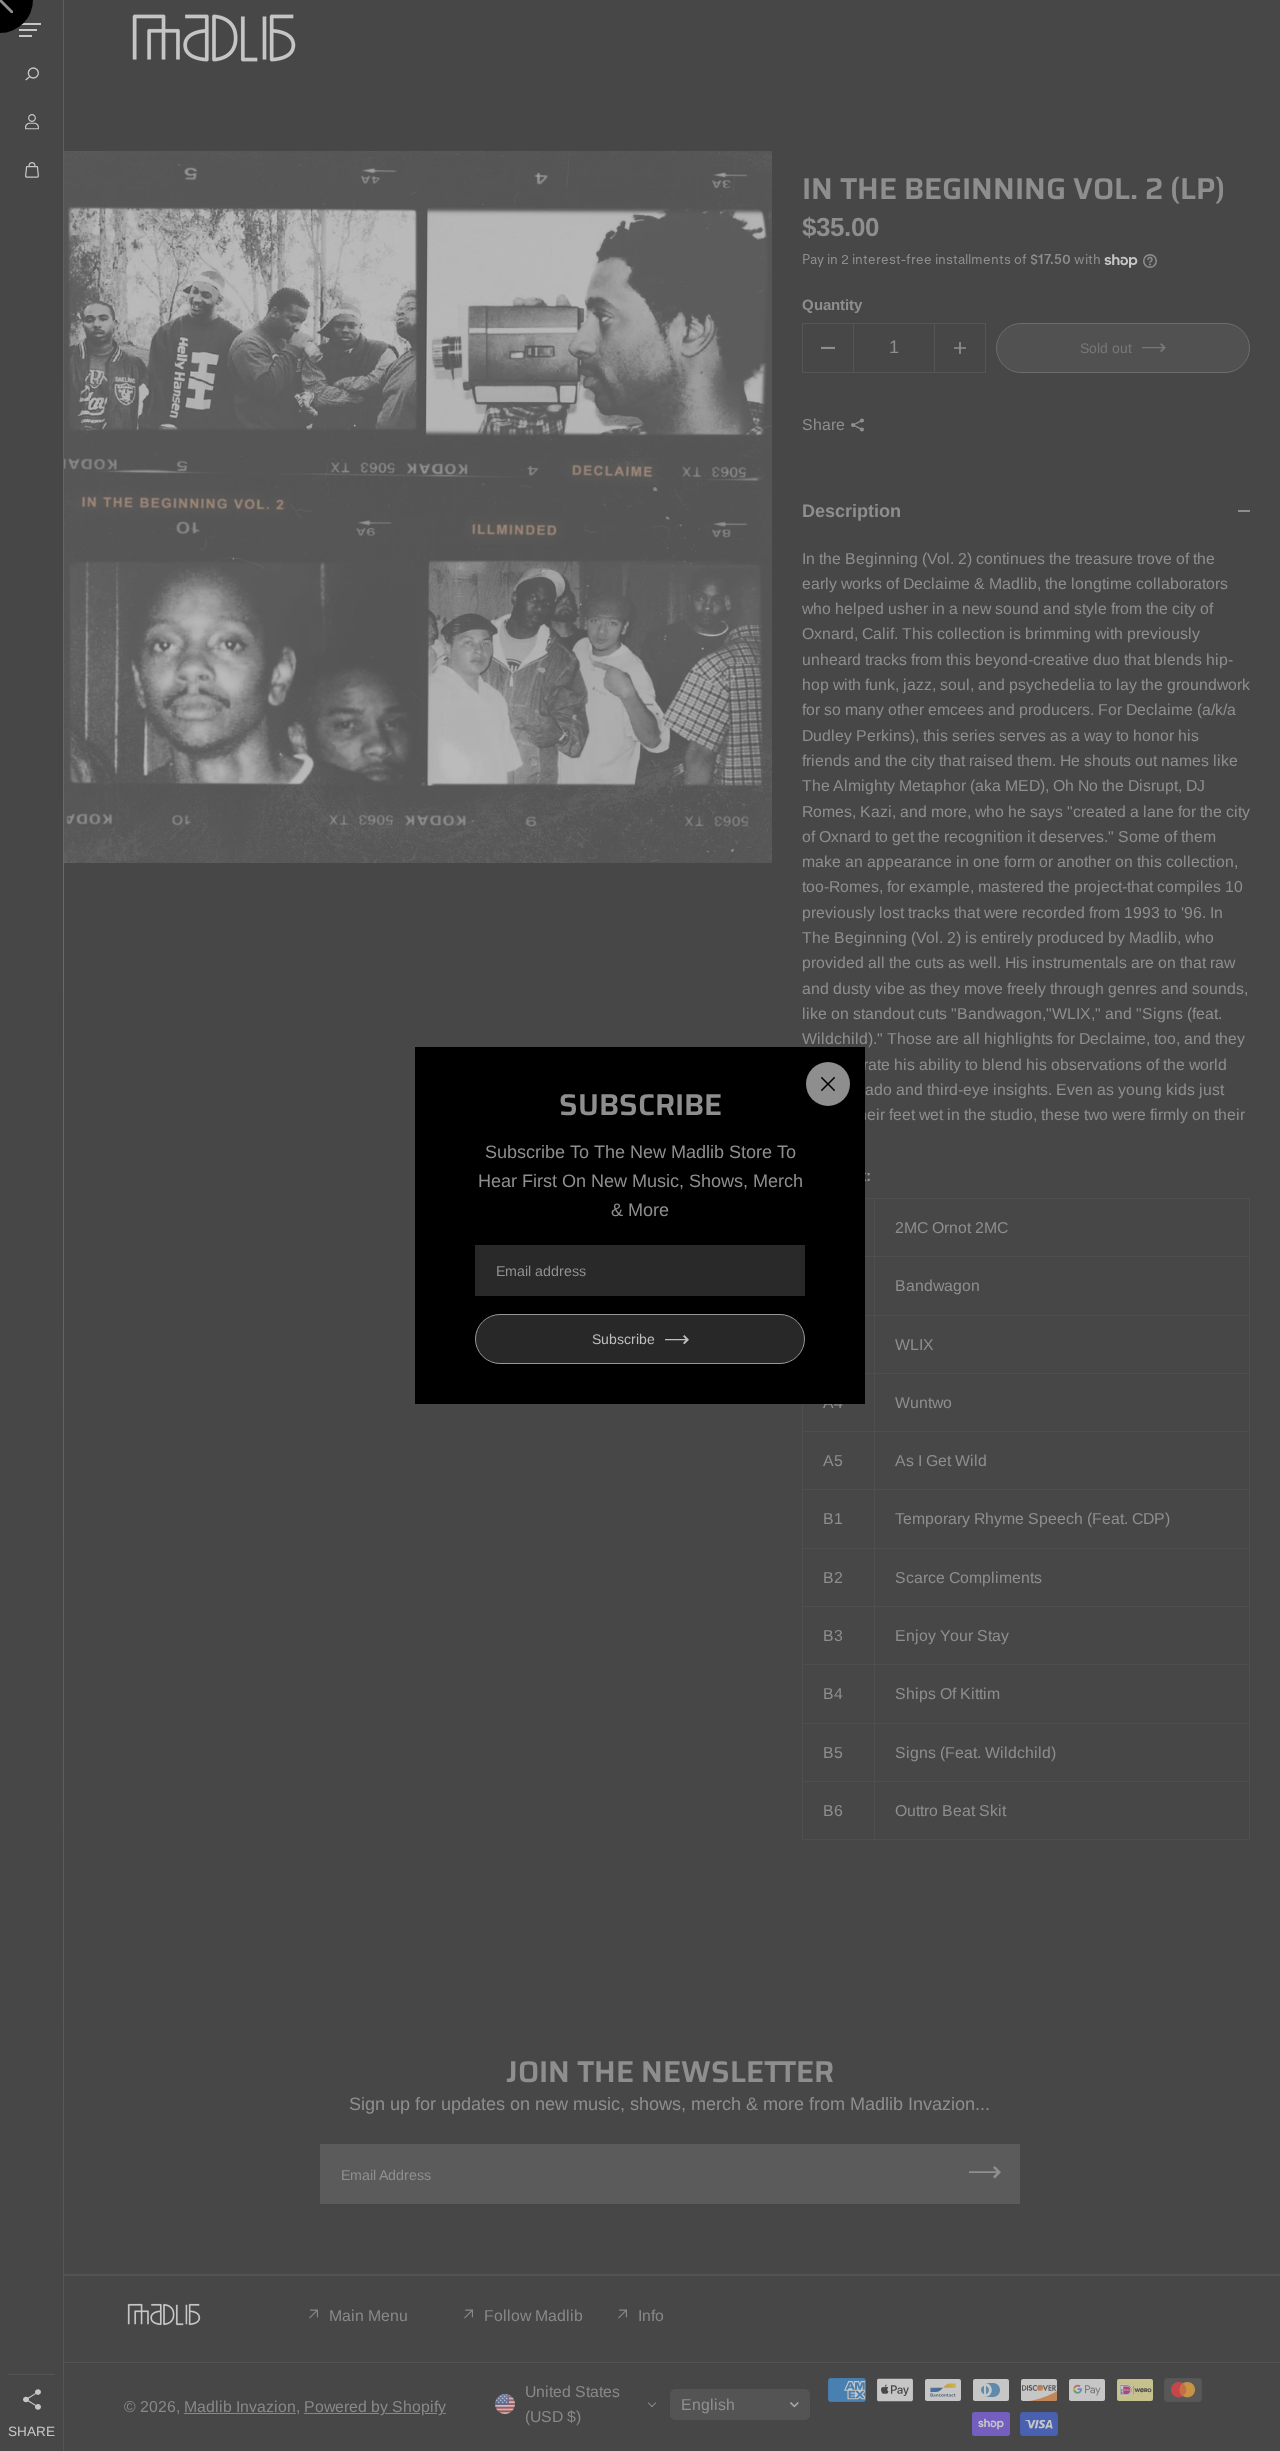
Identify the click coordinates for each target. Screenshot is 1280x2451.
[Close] (828, 1084)
